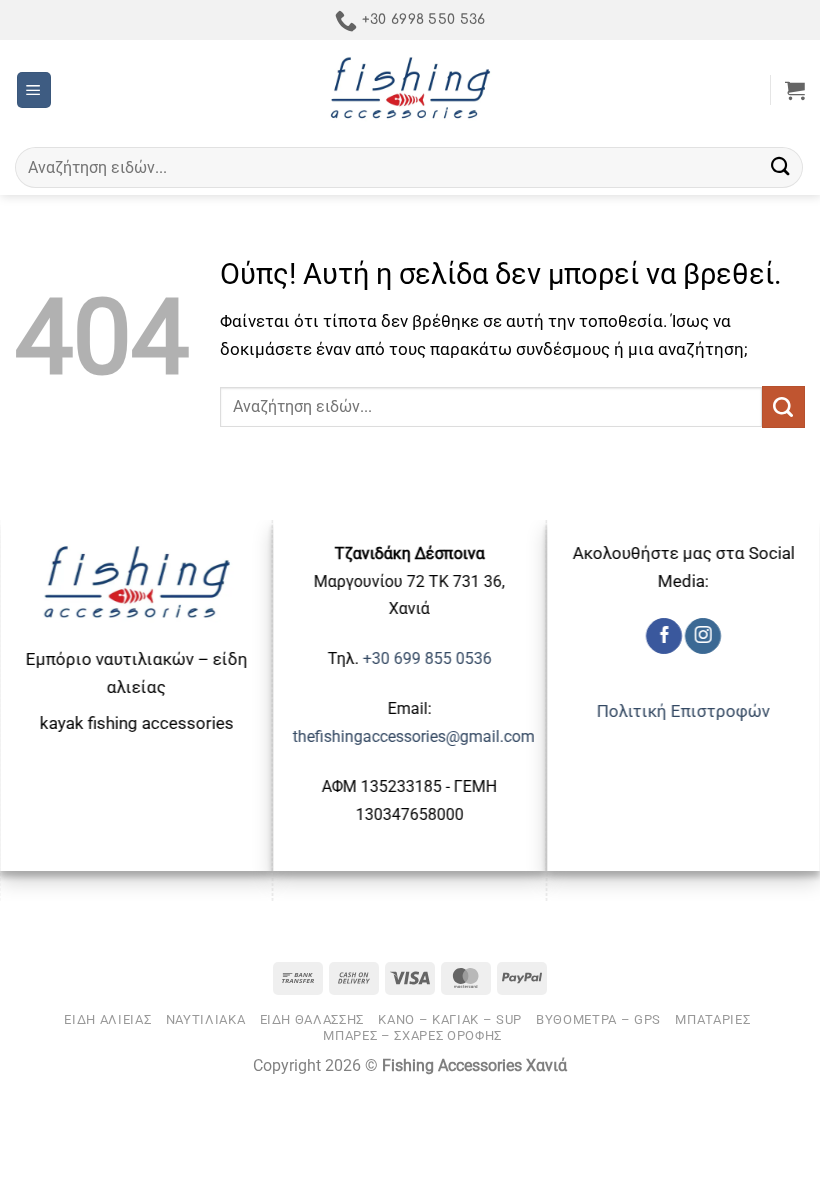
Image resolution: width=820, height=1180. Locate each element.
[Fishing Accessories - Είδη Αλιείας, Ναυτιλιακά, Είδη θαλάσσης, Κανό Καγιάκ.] (410, 90)
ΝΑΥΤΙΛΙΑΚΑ (206, 1019)
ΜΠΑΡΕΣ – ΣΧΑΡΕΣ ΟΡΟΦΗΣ (412, 1035)
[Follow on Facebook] (664, 636)
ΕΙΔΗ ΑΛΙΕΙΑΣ (107, 1019)
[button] (34, 89)
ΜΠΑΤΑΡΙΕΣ (712, 1019)
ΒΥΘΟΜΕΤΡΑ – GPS (598, 1019)
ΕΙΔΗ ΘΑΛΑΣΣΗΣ (312, 1019)
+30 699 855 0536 (427, 659)
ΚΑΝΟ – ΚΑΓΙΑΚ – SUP (450, 1019)
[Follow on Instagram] (703, 636)
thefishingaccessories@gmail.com (414, 736)
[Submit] (781, 167)
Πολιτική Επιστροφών (683, 711)
